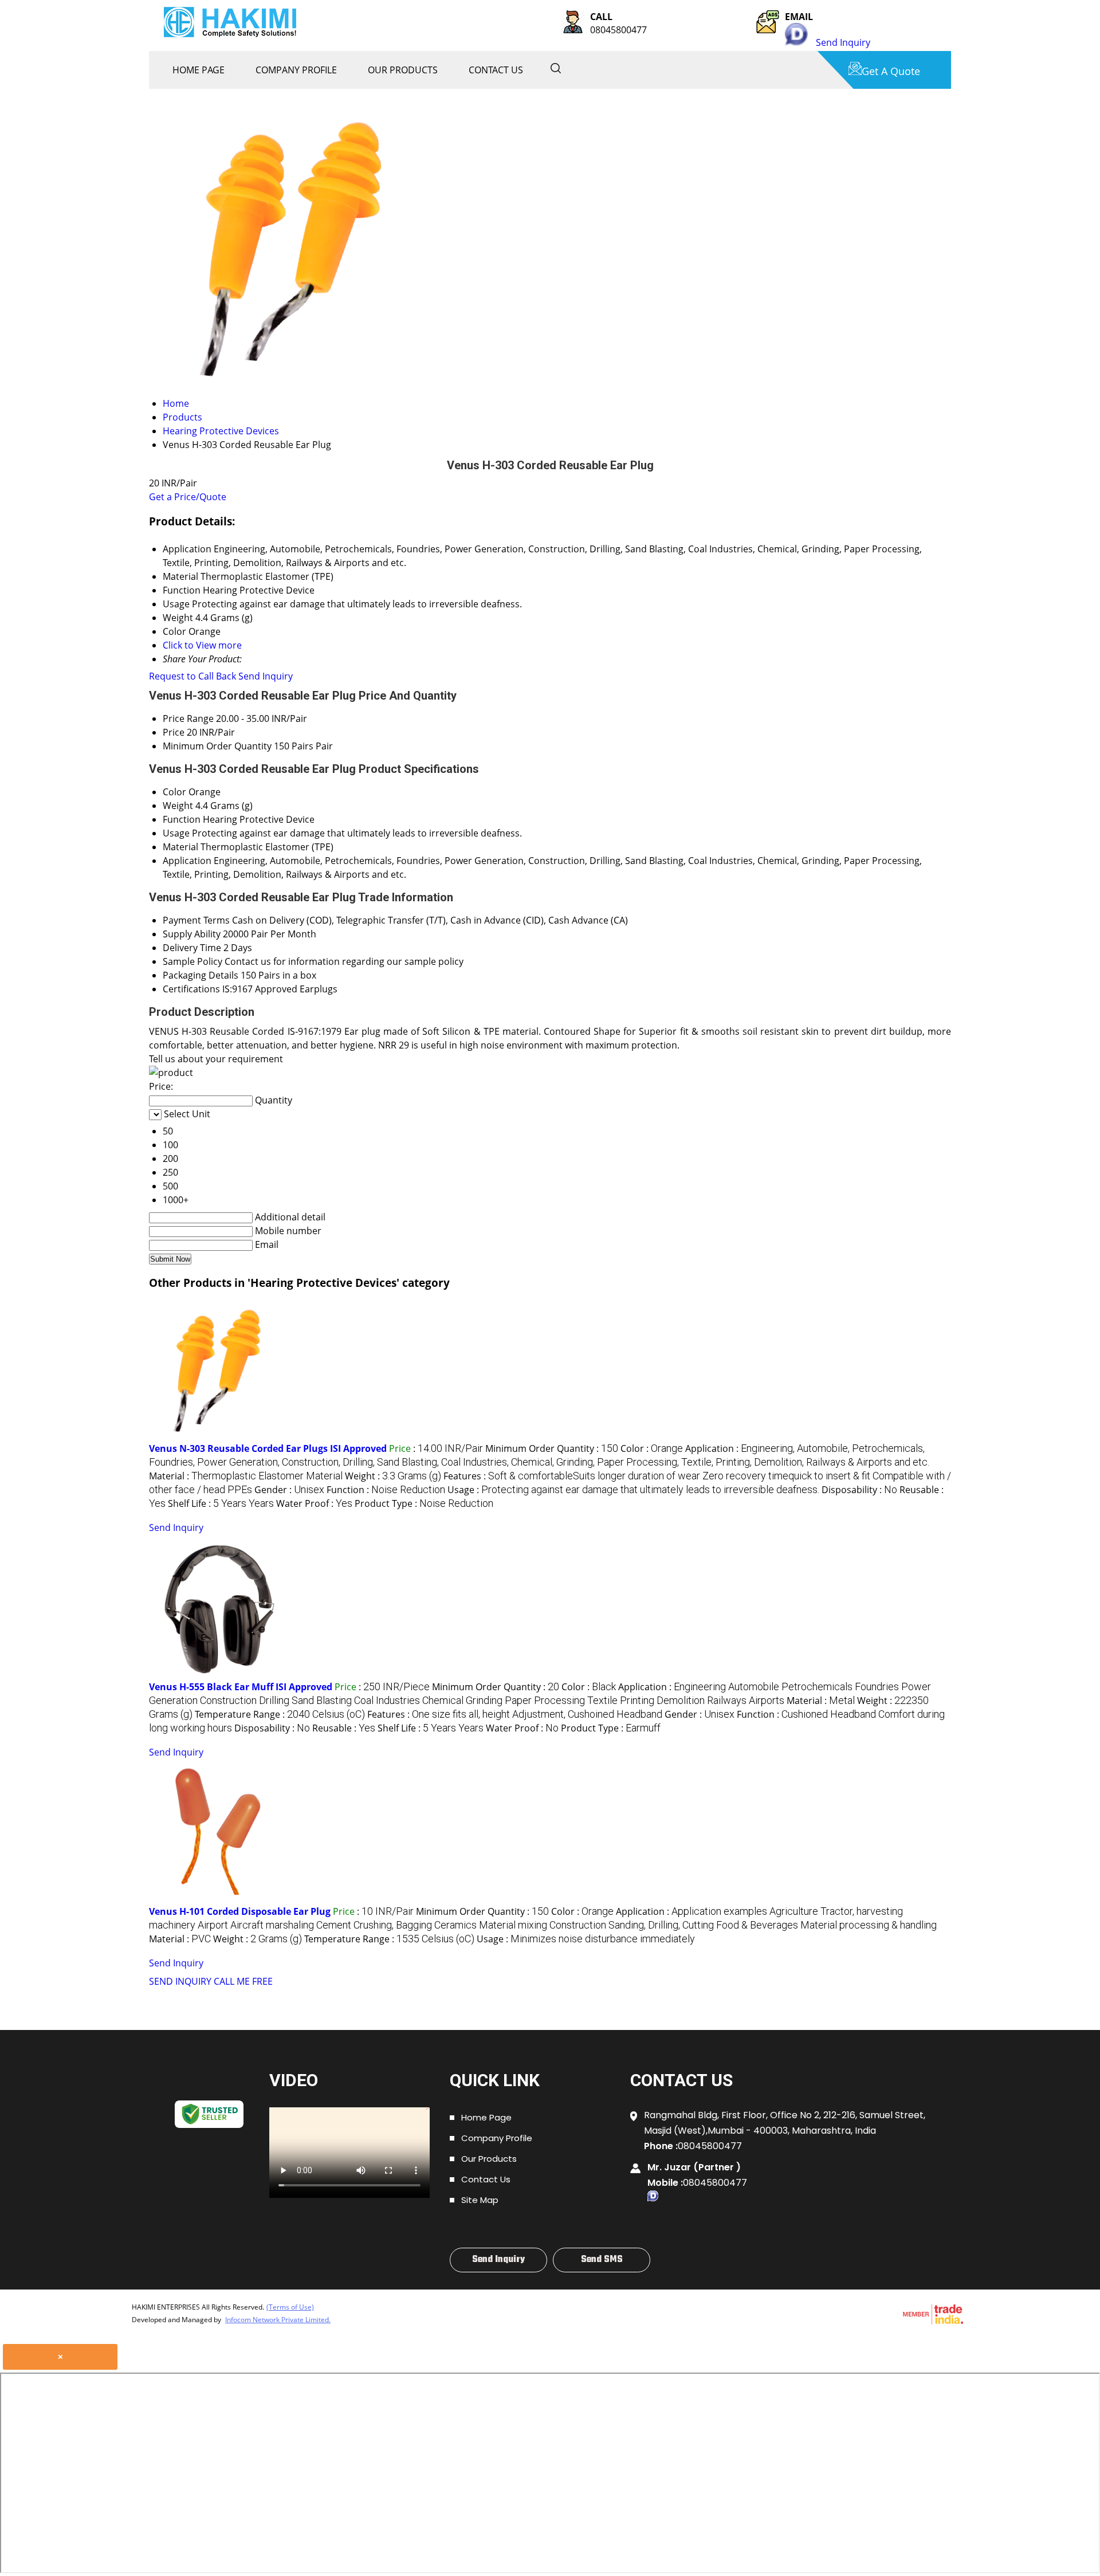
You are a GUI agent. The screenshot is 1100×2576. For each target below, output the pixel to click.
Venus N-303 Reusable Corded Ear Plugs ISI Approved (268, 1448)
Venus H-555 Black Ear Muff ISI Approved (241, 1687)
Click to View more (202, 645)
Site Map (480, 2200)
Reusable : (344, 1728)
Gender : (289, 1490)
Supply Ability (192, 934)
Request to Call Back (192, 676)
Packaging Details (201, 975)
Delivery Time (192, 948)
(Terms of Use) (290, 2307)
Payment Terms (196, 920)
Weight (178, 806)
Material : (246, 1476)
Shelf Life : (221, 1503)
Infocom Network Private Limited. (278, 2320)
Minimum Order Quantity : (552, 1448)
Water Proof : (314, 1503)
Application (187, 861)
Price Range (188, 718)
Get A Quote (891, 71)
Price (174, 732)
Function (182, 819)
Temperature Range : (280, 1714)
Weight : (393, 1476)
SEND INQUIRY (180, 1981)
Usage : (633, 1490)
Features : (515, 1714)
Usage (176, 833)
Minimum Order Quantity (217, 746)
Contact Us (496, 70)
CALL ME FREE (243, 1981)
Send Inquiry (843, 42)
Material (180, 847)
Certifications (191, 989)
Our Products (403, 70)
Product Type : (424, 1503)
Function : (386, 1490)
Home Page (199, 70)
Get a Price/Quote (188, 497)
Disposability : (859, 1490)
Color (174, 792)
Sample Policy (192, 961)
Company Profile (296, 70)
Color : (652, 1448)
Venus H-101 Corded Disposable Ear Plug (240, 1911)
